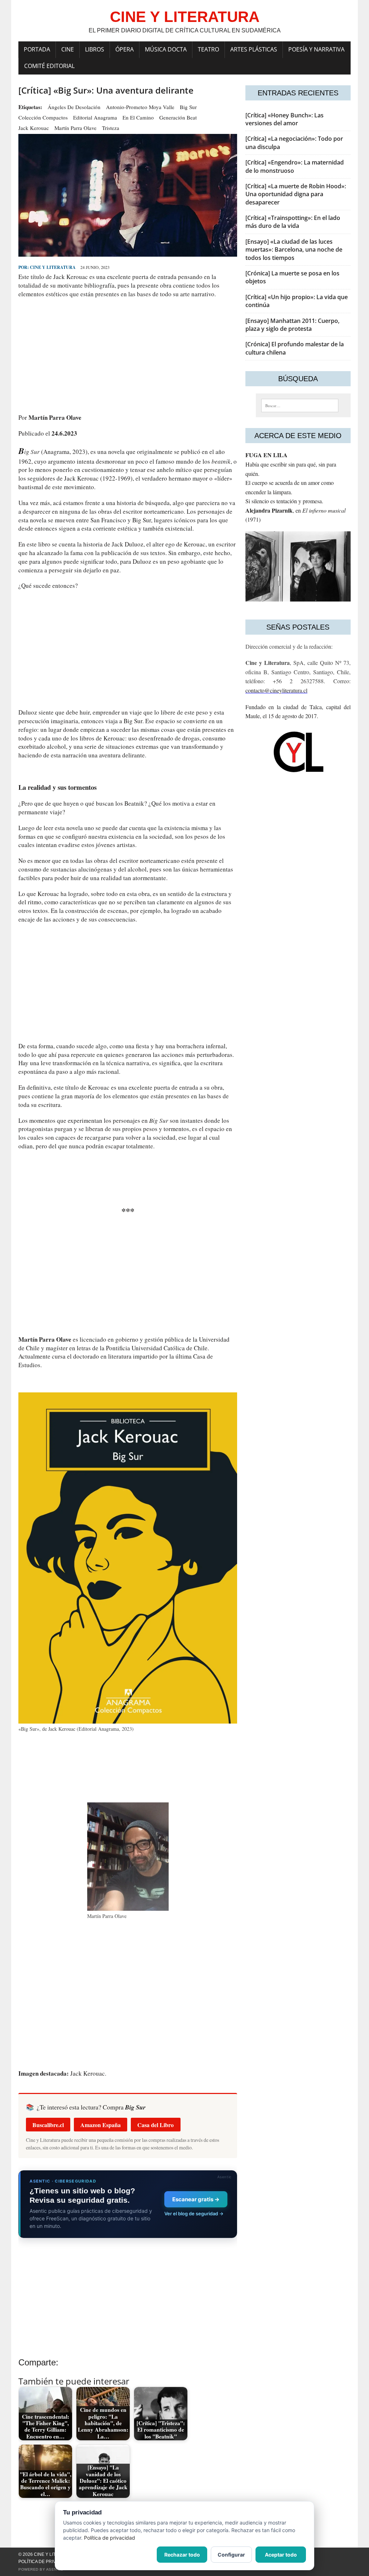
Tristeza (111, 128)
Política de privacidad (45, 2562)
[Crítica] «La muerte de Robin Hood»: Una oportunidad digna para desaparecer (296, 194)
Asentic (55, 2569)
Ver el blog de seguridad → (194, 2214)
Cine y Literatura (53, 267)
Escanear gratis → (196, 2199)
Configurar (231, 2555)
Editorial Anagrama (95, 117)
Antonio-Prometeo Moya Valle (140, 107)
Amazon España (101, 2125)
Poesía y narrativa (316, 49)
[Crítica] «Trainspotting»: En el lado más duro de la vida (293, 222)
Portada (37, 49)
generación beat (178, 117)
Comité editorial (49, 66)
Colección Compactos (43, 117)
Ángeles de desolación (74, 107)
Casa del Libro (155, 2125)
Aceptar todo (281, 2555)
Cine (68, 49)
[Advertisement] (128, 356)
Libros (95, 49)
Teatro (208, 49)
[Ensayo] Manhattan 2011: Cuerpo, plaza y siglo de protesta (292, 325)
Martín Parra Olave (75, 128)
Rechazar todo (182, 2555)
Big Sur (188, 107)
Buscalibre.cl (48, 2125)
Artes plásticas (254, 49)
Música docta (166, 49)
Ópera (125, 49)
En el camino (138, 117)
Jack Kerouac (34, 128)
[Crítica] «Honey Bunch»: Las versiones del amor (284, 119)
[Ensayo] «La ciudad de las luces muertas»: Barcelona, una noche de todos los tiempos (294, 250)
